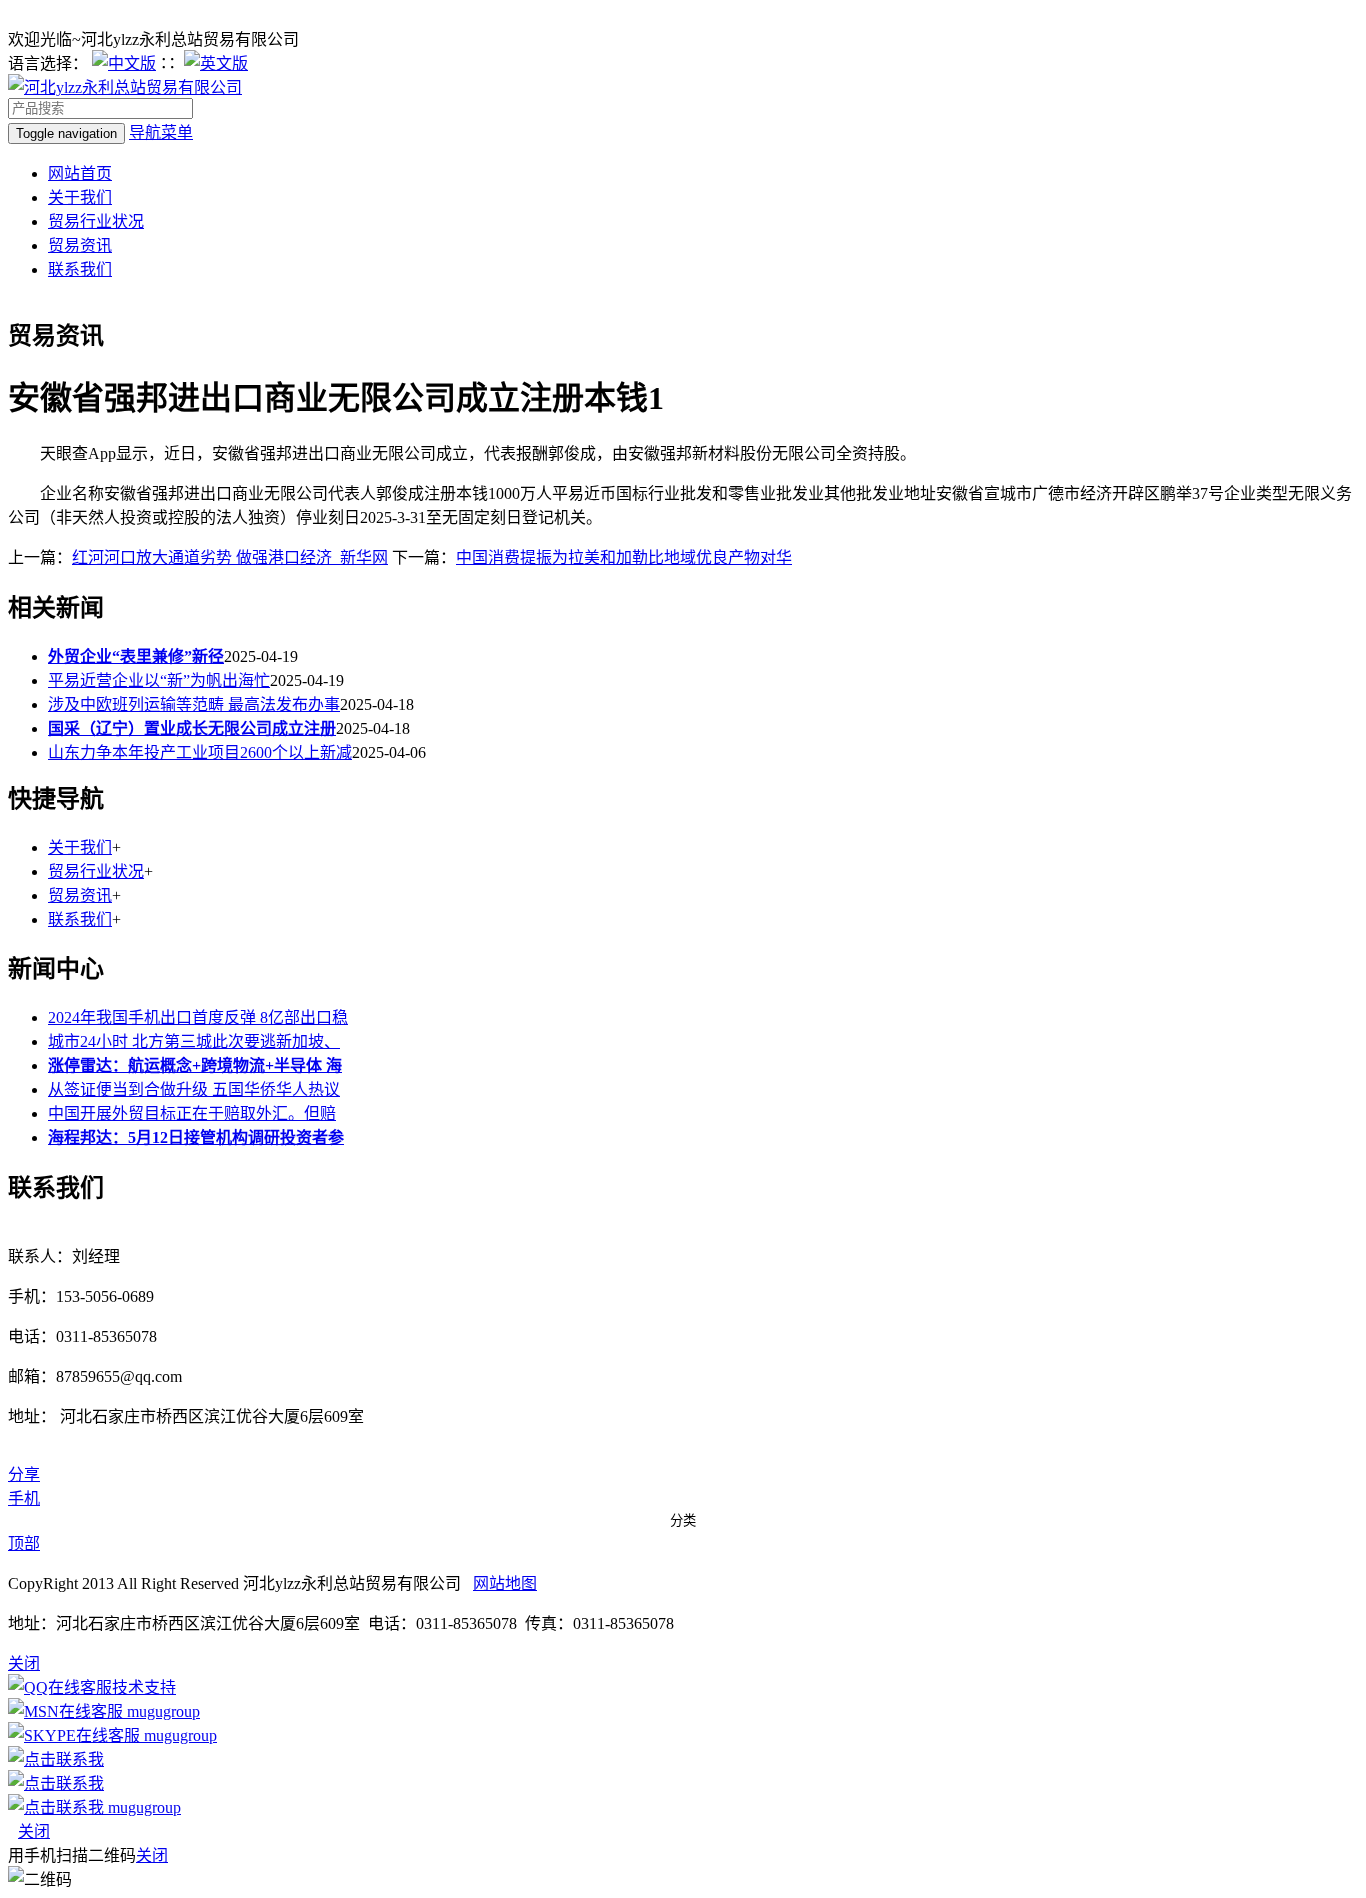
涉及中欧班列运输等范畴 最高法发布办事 (194, 704)
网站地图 (505, 1583)
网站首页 (80, 173)
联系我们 (80, 269)
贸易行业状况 (96, 221)
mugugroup (161, 1711)
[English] (216, 63)
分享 (24, 1474)
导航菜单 (161, 132)
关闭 (34, 1831)
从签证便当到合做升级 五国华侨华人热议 (194, 1089)
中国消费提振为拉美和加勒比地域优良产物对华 (624, 557)
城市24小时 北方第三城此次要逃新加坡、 (194, 1041)
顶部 (24, 1543)
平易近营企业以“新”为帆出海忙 (159, 680)
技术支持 (144, 1687)
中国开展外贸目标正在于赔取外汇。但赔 (192, 1113)
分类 (683, 1520)
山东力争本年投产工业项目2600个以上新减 (200, 752)
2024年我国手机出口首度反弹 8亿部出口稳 (198, 1017)
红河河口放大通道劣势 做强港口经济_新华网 (230, 557)
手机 (24, 1498)
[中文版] (124, 63)
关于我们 (80, 197)
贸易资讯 (80, 245)
